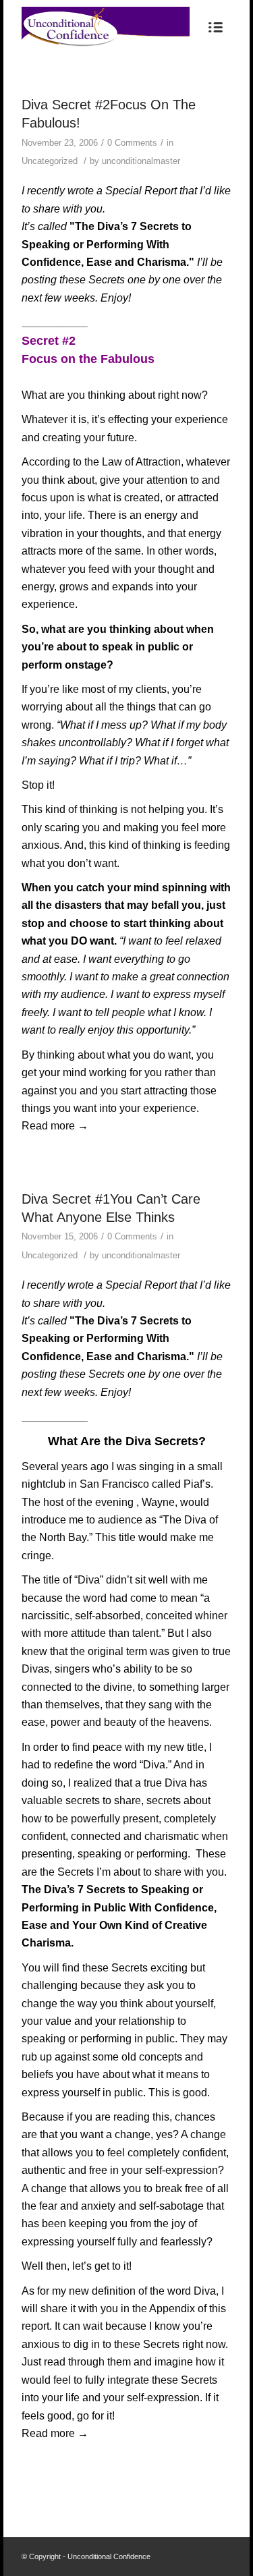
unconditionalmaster (141, 161)
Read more (55, 1126)
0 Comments (132, 143)
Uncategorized (50, 161)
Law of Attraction (141, 462)
